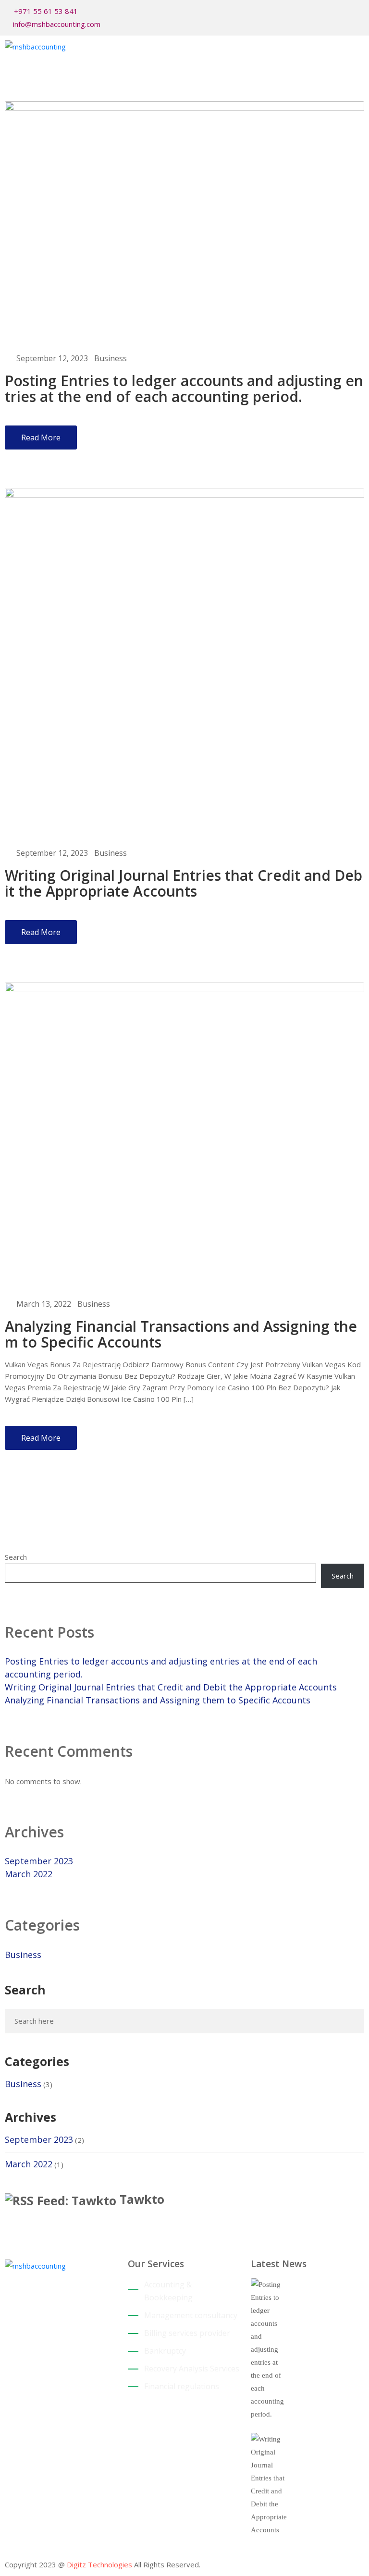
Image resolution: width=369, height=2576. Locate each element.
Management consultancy (191, 2315)
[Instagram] (346, 12)
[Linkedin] (29, 2422)
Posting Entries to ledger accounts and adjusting (323, 2301)
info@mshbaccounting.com (57, 24)
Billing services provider (187, 2333)
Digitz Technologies (99, 2564)
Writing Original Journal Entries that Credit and (327, 2450)
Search (16, 1557)
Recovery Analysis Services (192, 2369)
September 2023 (39, 1861)
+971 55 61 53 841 (46, 11)
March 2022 (29, 1874)
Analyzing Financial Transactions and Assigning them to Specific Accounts (181, 1334)
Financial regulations (182, 2386)
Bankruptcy (165, 2351)
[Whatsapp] (361, 12)
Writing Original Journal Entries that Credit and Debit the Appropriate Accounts (184, 883)
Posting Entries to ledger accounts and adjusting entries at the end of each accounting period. (184, 389)
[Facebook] (332, 12)
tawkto (142, 2199)
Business (111, 358)
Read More (41, 437)
